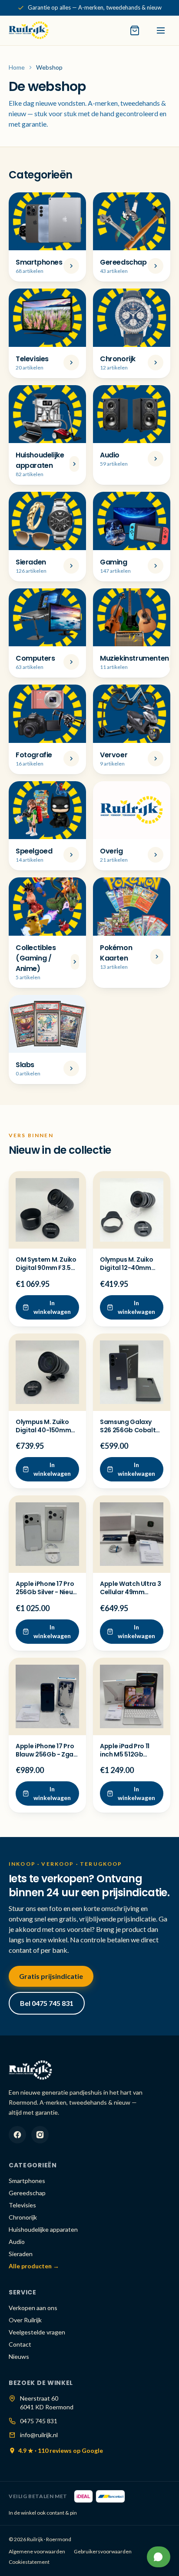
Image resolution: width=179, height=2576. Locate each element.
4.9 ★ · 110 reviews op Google (61, 2450)
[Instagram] (40, 2135)
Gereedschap (27, 2193)
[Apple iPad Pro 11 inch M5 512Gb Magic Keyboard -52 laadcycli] (132, 1696)
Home (17, 67)
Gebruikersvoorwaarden (103, 2551)
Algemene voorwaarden (37, 2551)
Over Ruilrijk (25, 2320)
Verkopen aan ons (33, 2308)
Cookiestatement (29, 2562)
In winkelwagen (52, 1307)
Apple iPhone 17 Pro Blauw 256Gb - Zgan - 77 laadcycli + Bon (46, 1755)
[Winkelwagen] (135, 30)
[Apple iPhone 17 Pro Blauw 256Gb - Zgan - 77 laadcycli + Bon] (47, 1696)
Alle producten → (34, 2266)
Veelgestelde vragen (37, 2332)
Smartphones (27, 2181)
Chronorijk (23, 2217)
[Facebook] (17, 2135)
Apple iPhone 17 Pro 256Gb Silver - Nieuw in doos (47, 1592)
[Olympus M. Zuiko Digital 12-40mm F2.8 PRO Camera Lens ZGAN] (132, 1210)
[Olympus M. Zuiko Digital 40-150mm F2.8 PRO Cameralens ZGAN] (47, 1372)
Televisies (22, 2205)
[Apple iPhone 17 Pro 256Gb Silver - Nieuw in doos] (47, 1534)
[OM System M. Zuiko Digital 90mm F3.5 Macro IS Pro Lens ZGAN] (47, 1210)
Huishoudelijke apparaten (43, 2229)
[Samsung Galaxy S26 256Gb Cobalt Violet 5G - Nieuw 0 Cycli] (132, 1372)
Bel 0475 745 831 (47, 2003)
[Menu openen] (161, 30)
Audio (17, 2242)
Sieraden (21, 2254)
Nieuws (19, 2356)
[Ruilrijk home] (29, 30)
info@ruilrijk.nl (39, 2435)
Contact (20, 2344)
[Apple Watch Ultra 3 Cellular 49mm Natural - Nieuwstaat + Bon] (132, 1534)
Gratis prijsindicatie (51, 1976)
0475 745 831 (39, 2421)
